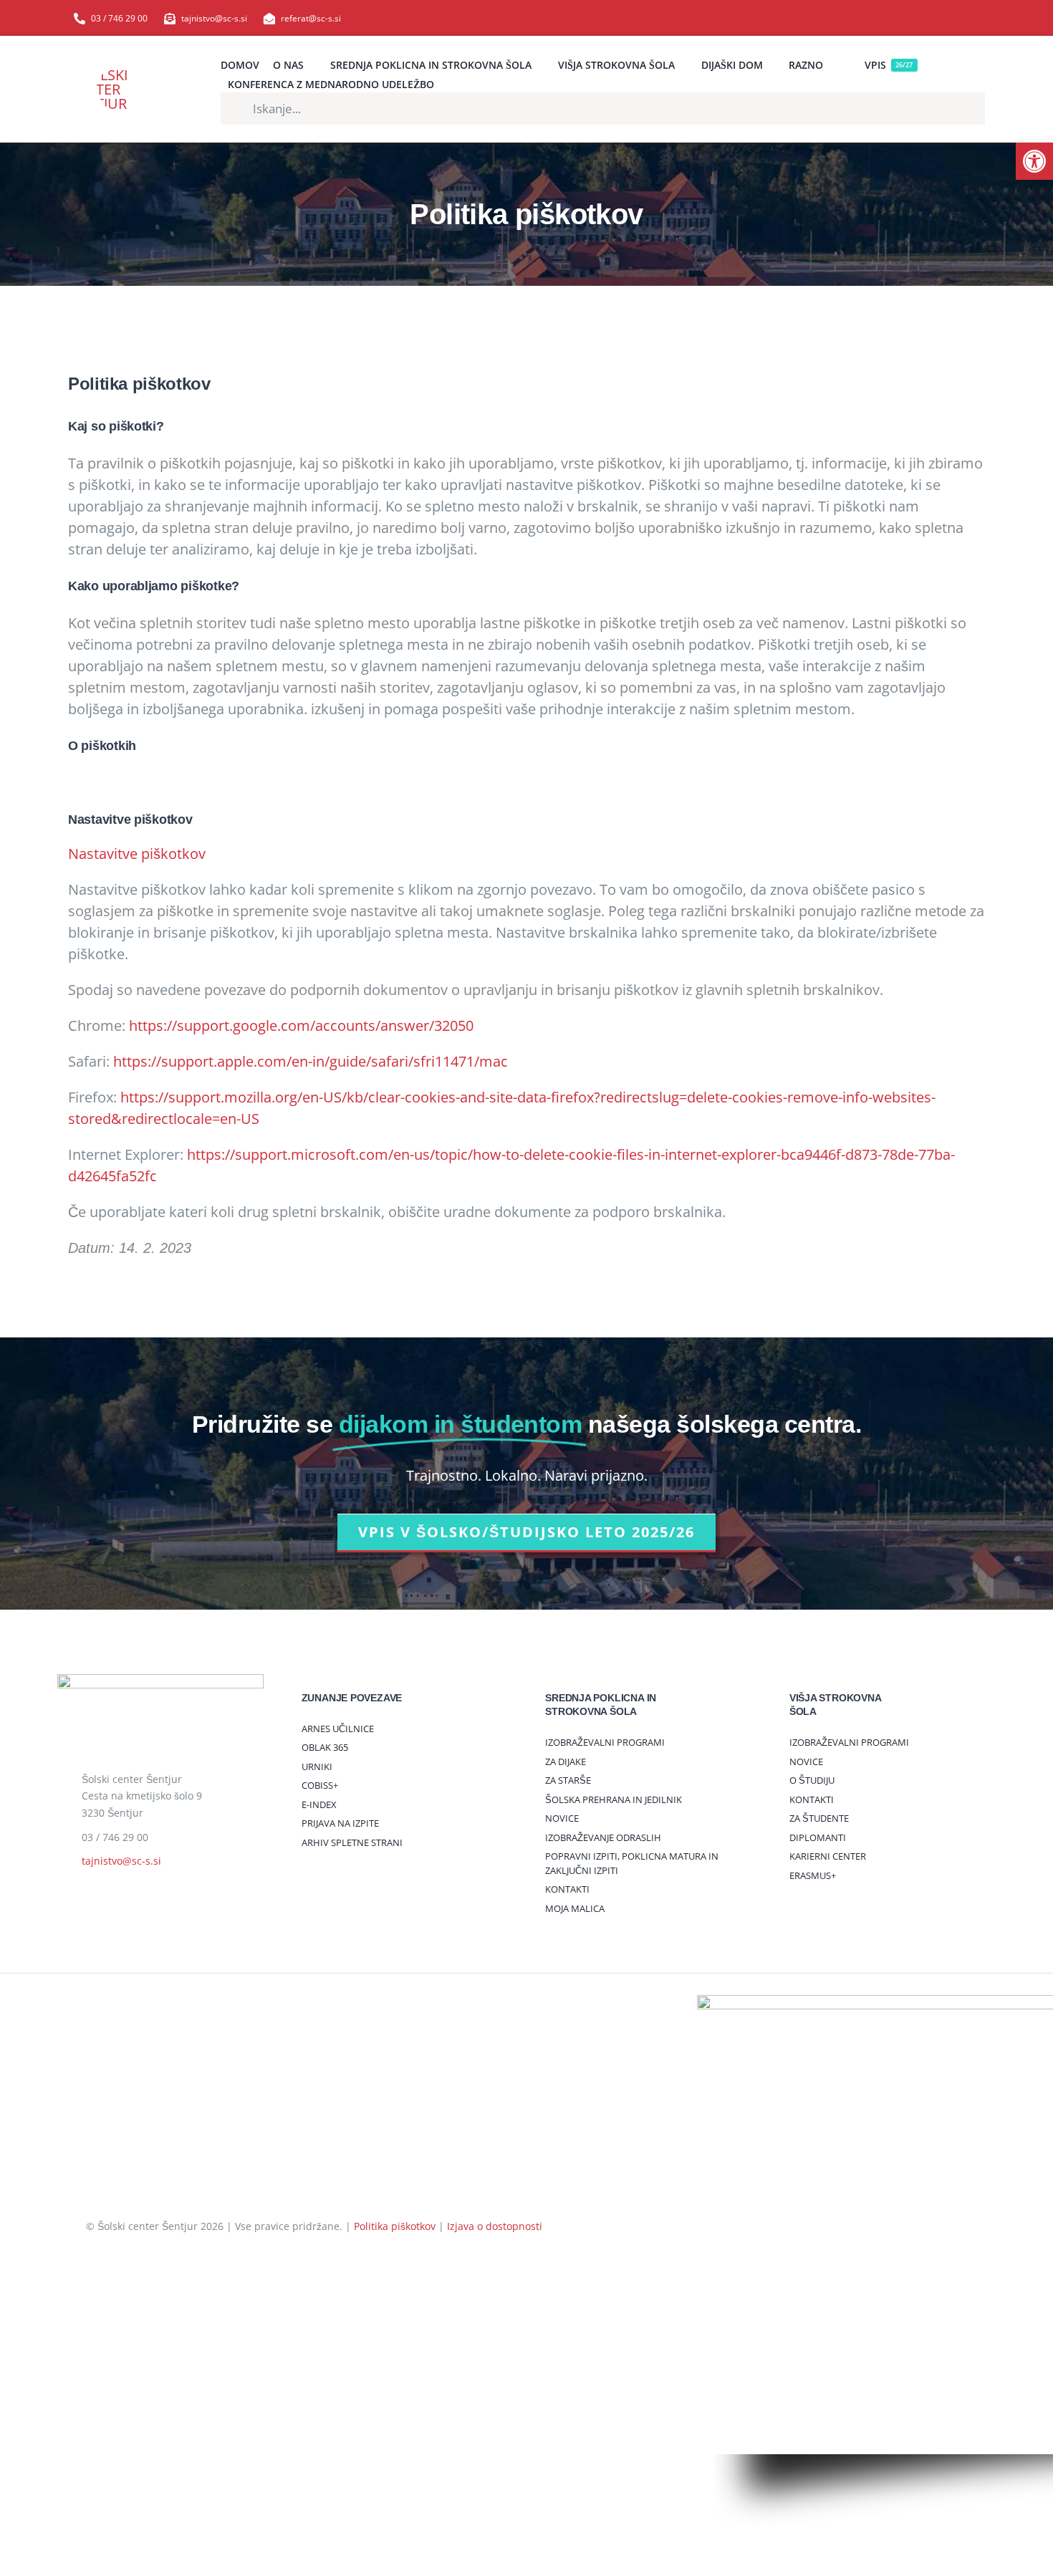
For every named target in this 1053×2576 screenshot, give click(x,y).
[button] (1034, 161)
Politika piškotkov (395, 2226)
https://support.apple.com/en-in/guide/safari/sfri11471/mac (311, 1061)
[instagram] (958, 18)
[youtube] (935, 18)
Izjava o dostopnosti (495, 2226)
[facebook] (912, 18)
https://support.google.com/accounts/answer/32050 (301, 1025)
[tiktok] (981, 18)
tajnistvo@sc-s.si (121, 1861)
